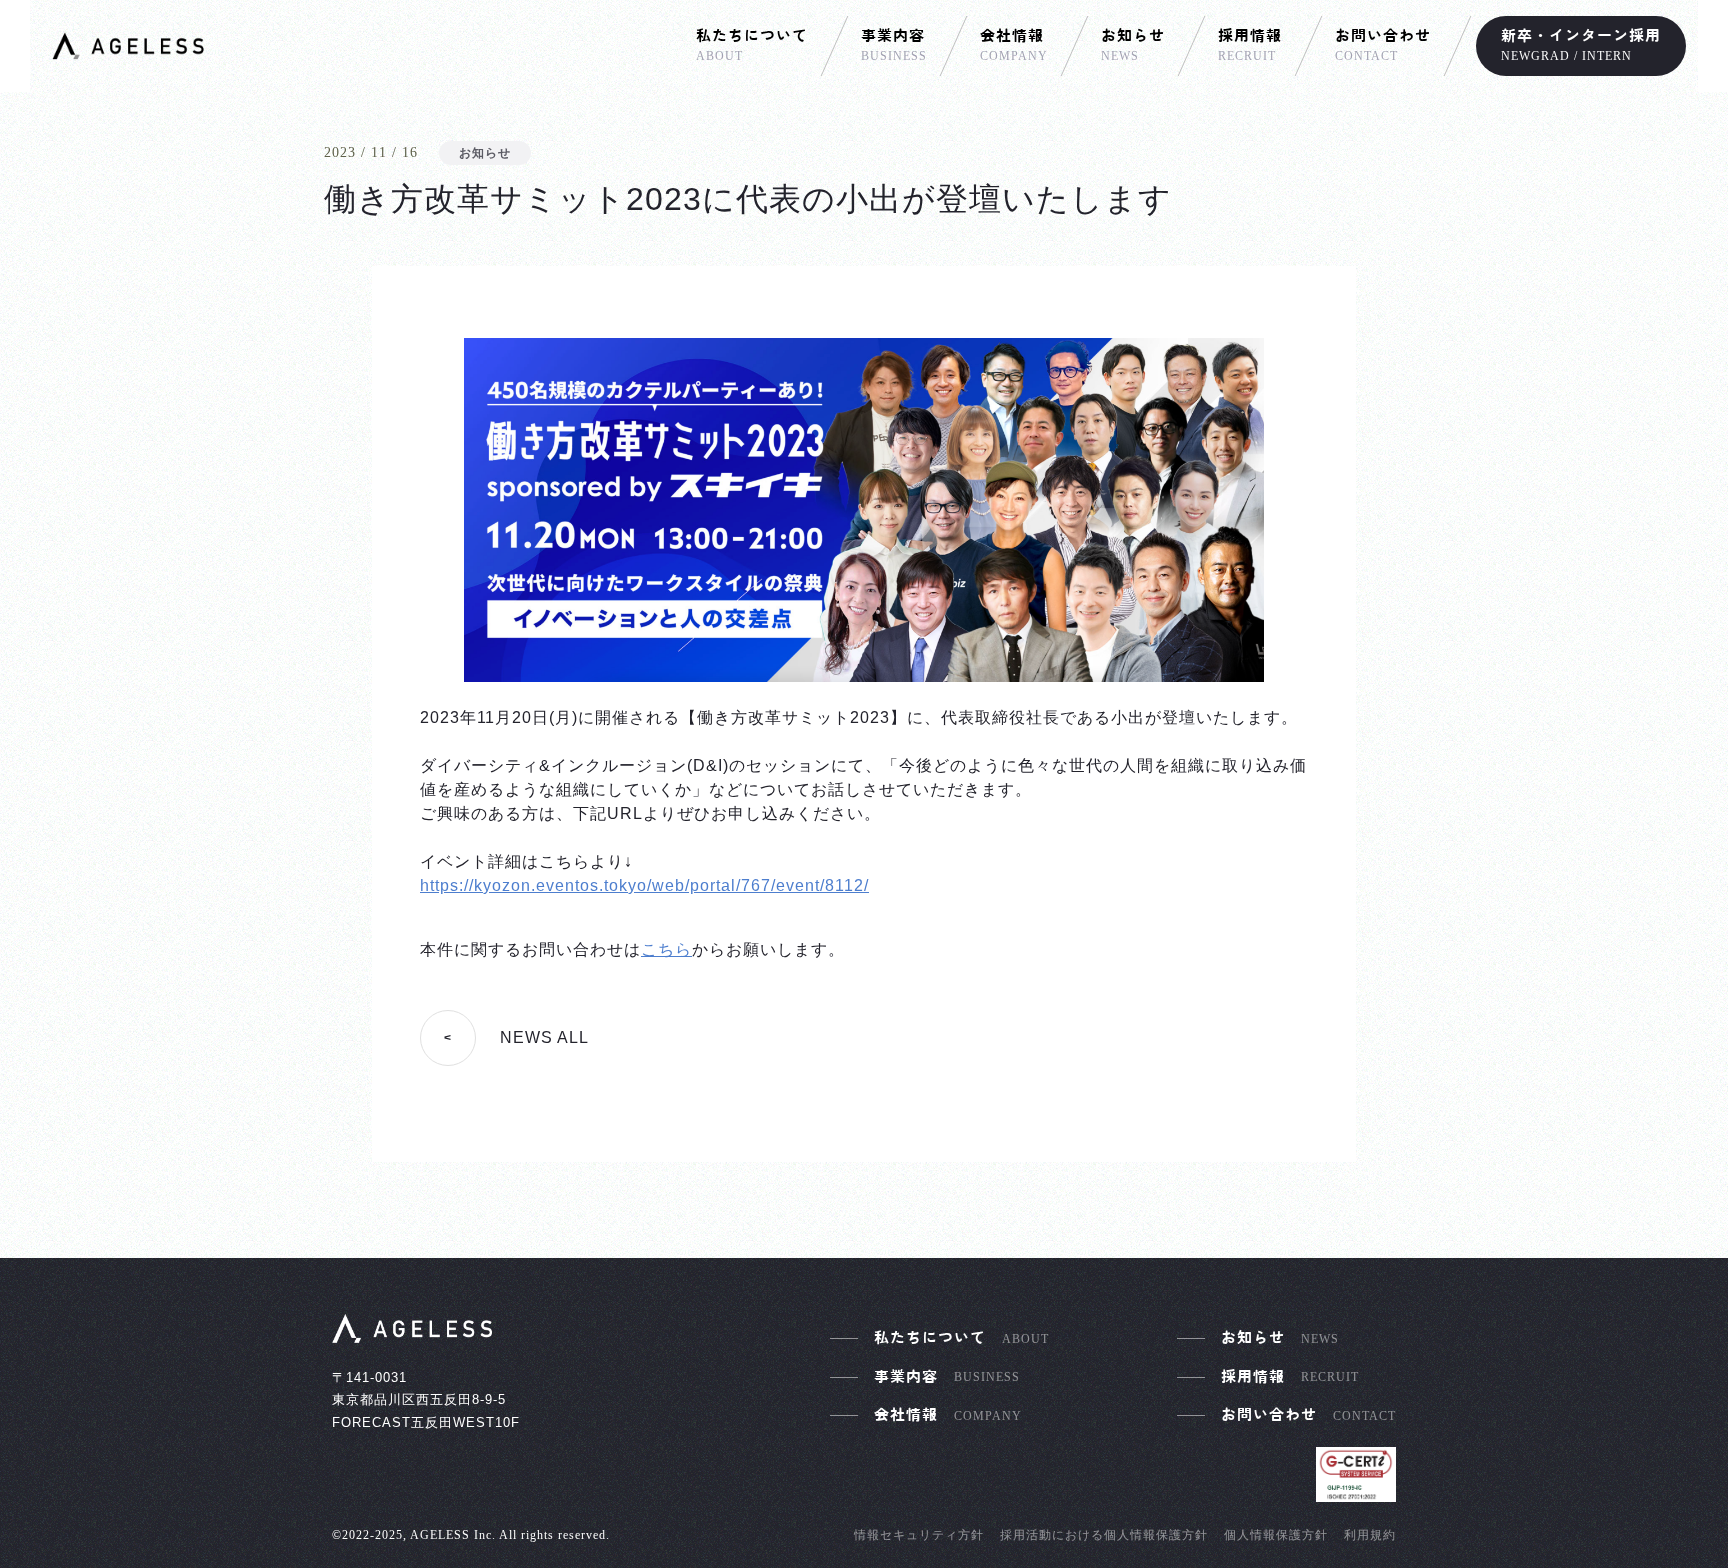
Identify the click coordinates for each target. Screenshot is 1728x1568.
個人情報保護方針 (1276, 1535)
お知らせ (485, 153)
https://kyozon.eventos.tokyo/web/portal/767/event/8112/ (644, 885)
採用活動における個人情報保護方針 (1104, 1535)
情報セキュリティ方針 (919, 1535)
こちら (666, 949)
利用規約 (1370, 1535)
